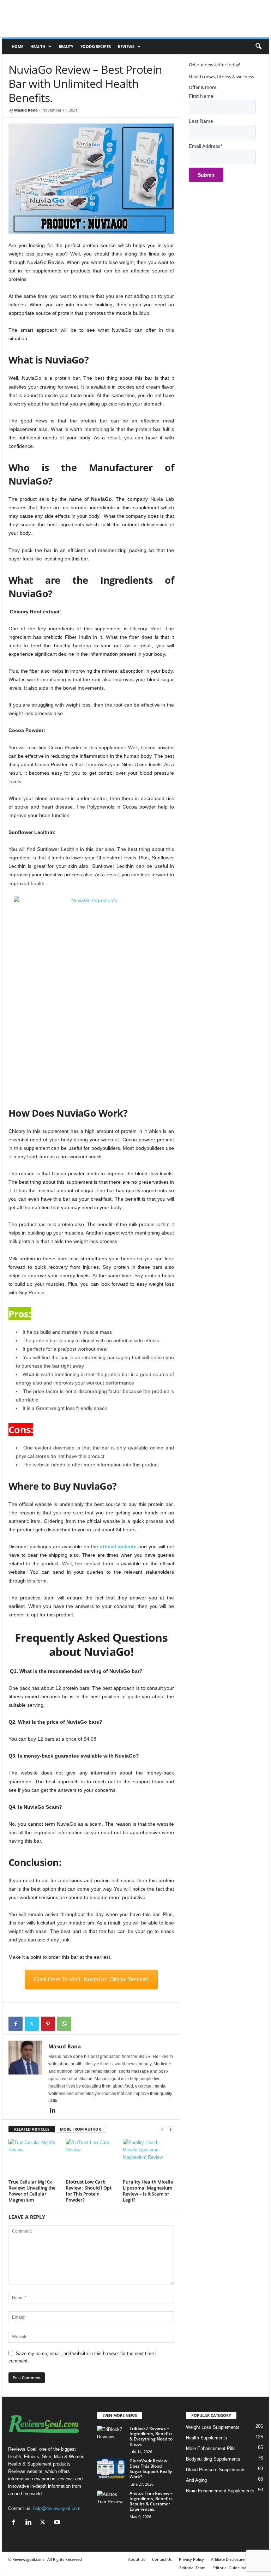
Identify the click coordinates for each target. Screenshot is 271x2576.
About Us (137, 2559)
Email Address (206, 146)
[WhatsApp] (64, 2024)
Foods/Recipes (96, 46)
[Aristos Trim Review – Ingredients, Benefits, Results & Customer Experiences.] (111, 2501)
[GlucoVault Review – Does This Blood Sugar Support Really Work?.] (111, 2469)
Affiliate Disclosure (228, 2559)
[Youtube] (58, 2523)
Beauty (66, 46)
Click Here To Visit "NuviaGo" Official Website (91, 1979)
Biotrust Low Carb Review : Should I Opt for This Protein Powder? (89, 2191)
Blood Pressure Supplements (216, 2470)
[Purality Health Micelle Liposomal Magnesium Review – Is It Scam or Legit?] (148, 2158)
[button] (258, 47)
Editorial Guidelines (230, 2568)
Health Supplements (207, 2438)
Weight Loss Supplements (213, 2427)
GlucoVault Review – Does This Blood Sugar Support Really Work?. (151, 2469)
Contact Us (162, 2559)
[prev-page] (162, 2129)
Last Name (201, 121)
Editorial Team (192, 2568)
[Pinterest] (48, 2024)
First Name (201, 96)
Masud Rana (26, 110)
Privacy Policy (191, 2559)
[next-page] (170, 2129)
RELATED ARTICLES (32, 2129)
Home (17, 46)
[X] (32, 2024)
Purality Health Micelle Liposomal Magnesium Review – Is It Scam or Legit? (148, 2191)
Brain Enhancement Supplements (220, 2491)
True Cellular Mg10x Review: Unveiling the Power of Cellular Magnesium (32, 2191)
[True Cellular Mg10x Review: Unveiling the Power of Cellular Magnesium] (34, 2158)
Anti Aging (196, 2480)
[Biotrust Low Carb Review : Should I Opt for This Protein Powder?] (91, 2158)
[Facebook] (16, 2024)
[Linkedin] (53, 2111)
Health (38, 46)
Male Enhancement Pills (211, 2448)
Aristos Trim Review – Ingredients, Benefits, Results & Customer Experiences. (152, 2501)
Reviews (126, 46)
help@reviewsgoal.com (57, 2508)
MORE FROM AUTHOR (80, 2129)
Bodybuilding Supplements (213, 2459)
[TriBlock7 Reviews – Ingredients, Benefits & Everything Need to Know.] (111, 2436)
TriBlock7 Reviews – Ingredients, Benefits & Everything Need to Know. (151, 2436)
